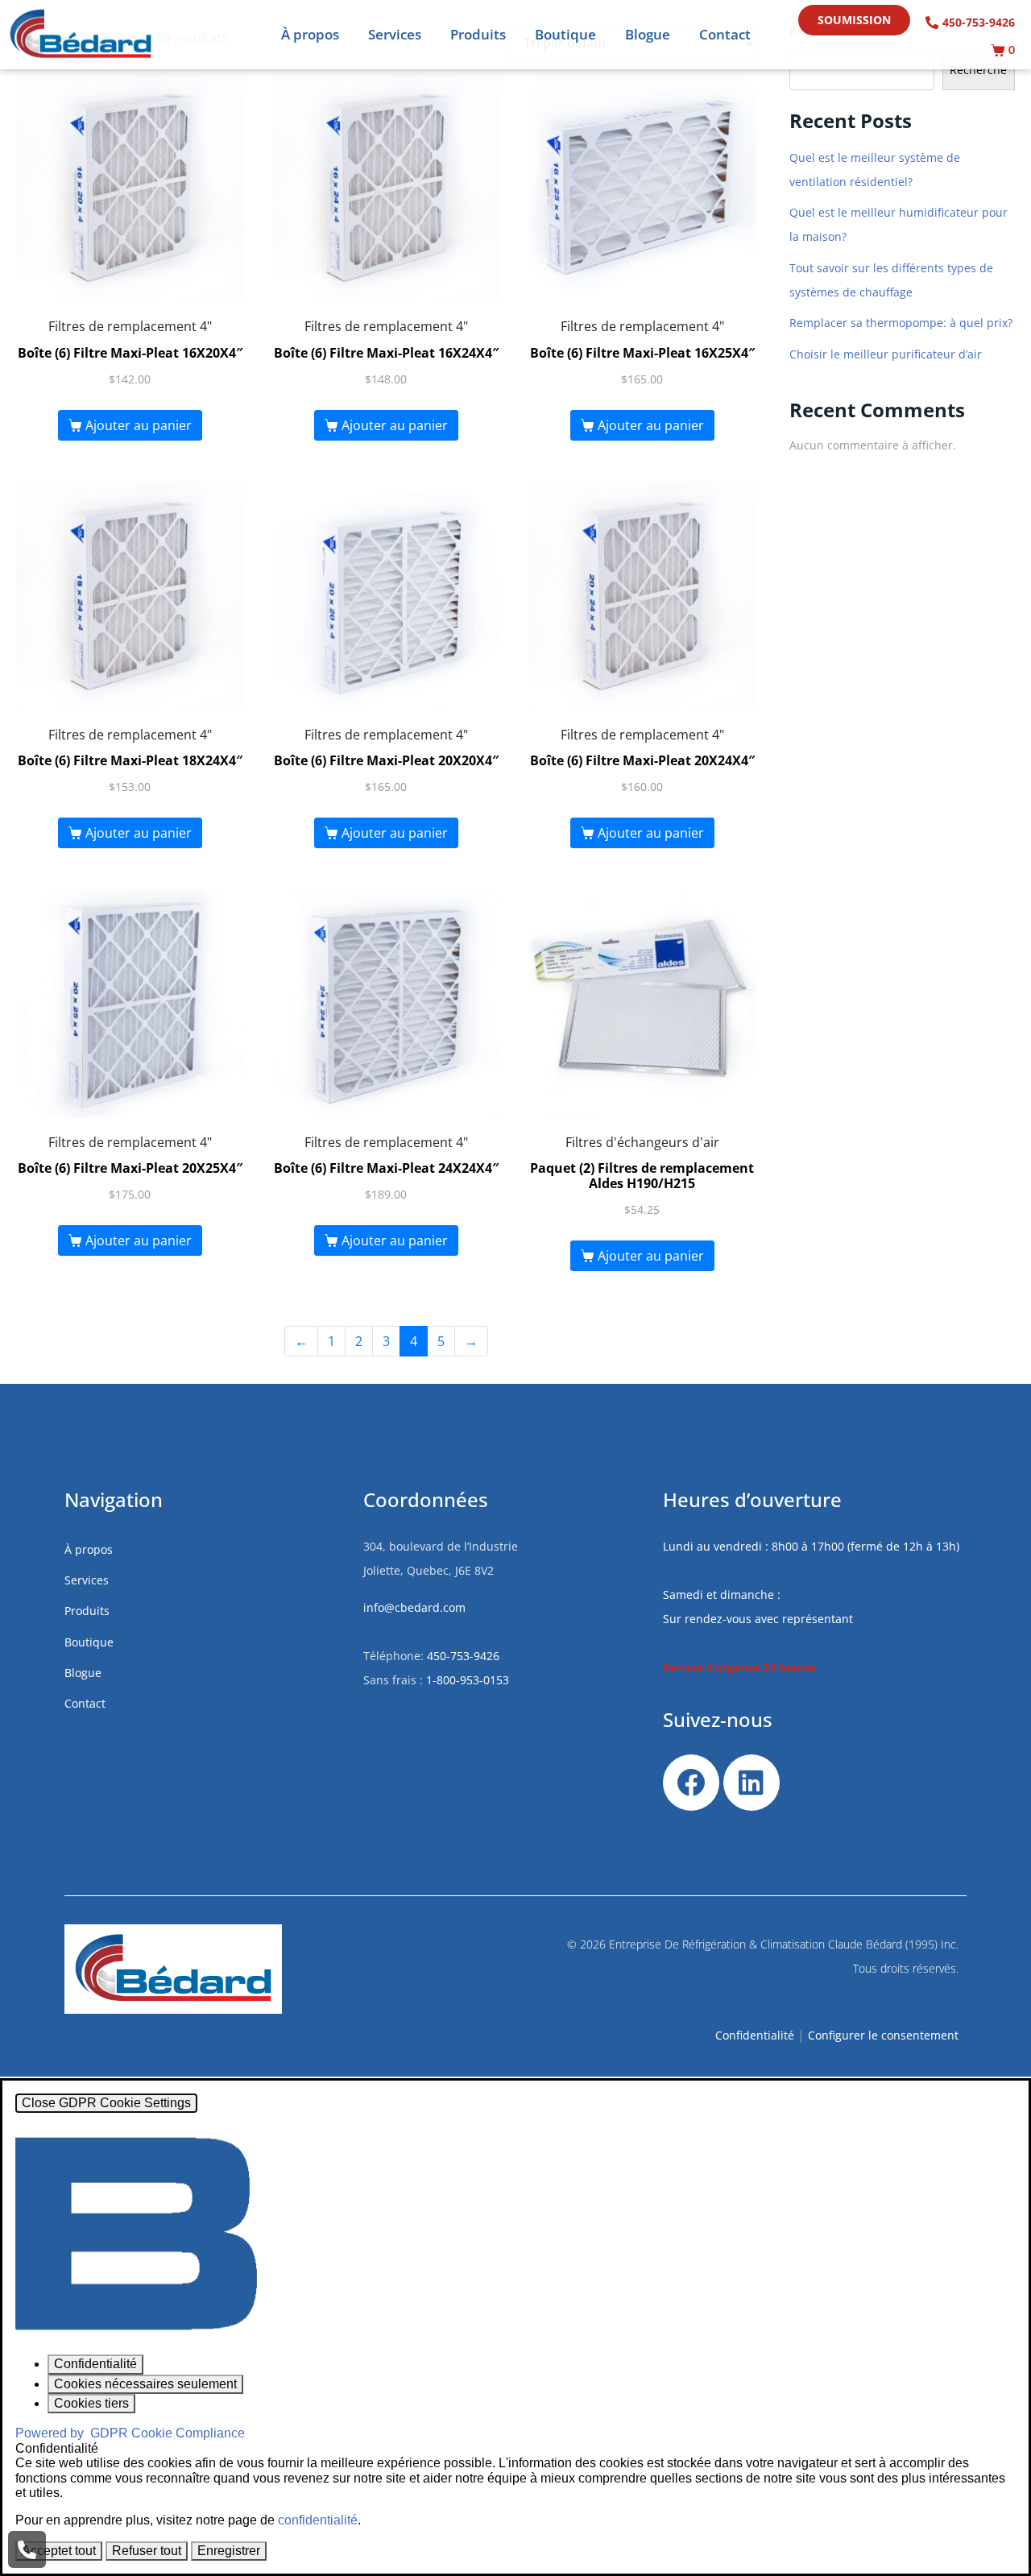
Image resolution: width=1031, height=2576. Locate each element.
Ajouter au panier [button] (139, 425)
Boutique (565, 34)
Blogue (648, 34)
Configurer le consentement (883, 2035)
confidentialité (318, 2520)
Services (395, 34)
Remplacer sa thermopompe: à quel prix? (901, 323)
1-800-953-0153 (468, 1680)
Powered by (130, 2433)
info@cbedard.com (414, 1607)
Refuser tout (147, 2551)
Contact (725, 34)
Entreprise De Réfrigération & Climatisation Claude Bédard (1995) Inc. (784, 1944)
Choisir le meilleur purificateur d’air (886, 354)
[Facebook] (691, 1783)
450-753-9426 (463, 1656)
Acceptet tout (59, 2551)
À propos (310, 34)
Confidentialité (755, 2035)
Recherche (978, 70)
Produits (478, 34)
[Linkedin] (752, 1783)
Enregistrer (229, 2551)
